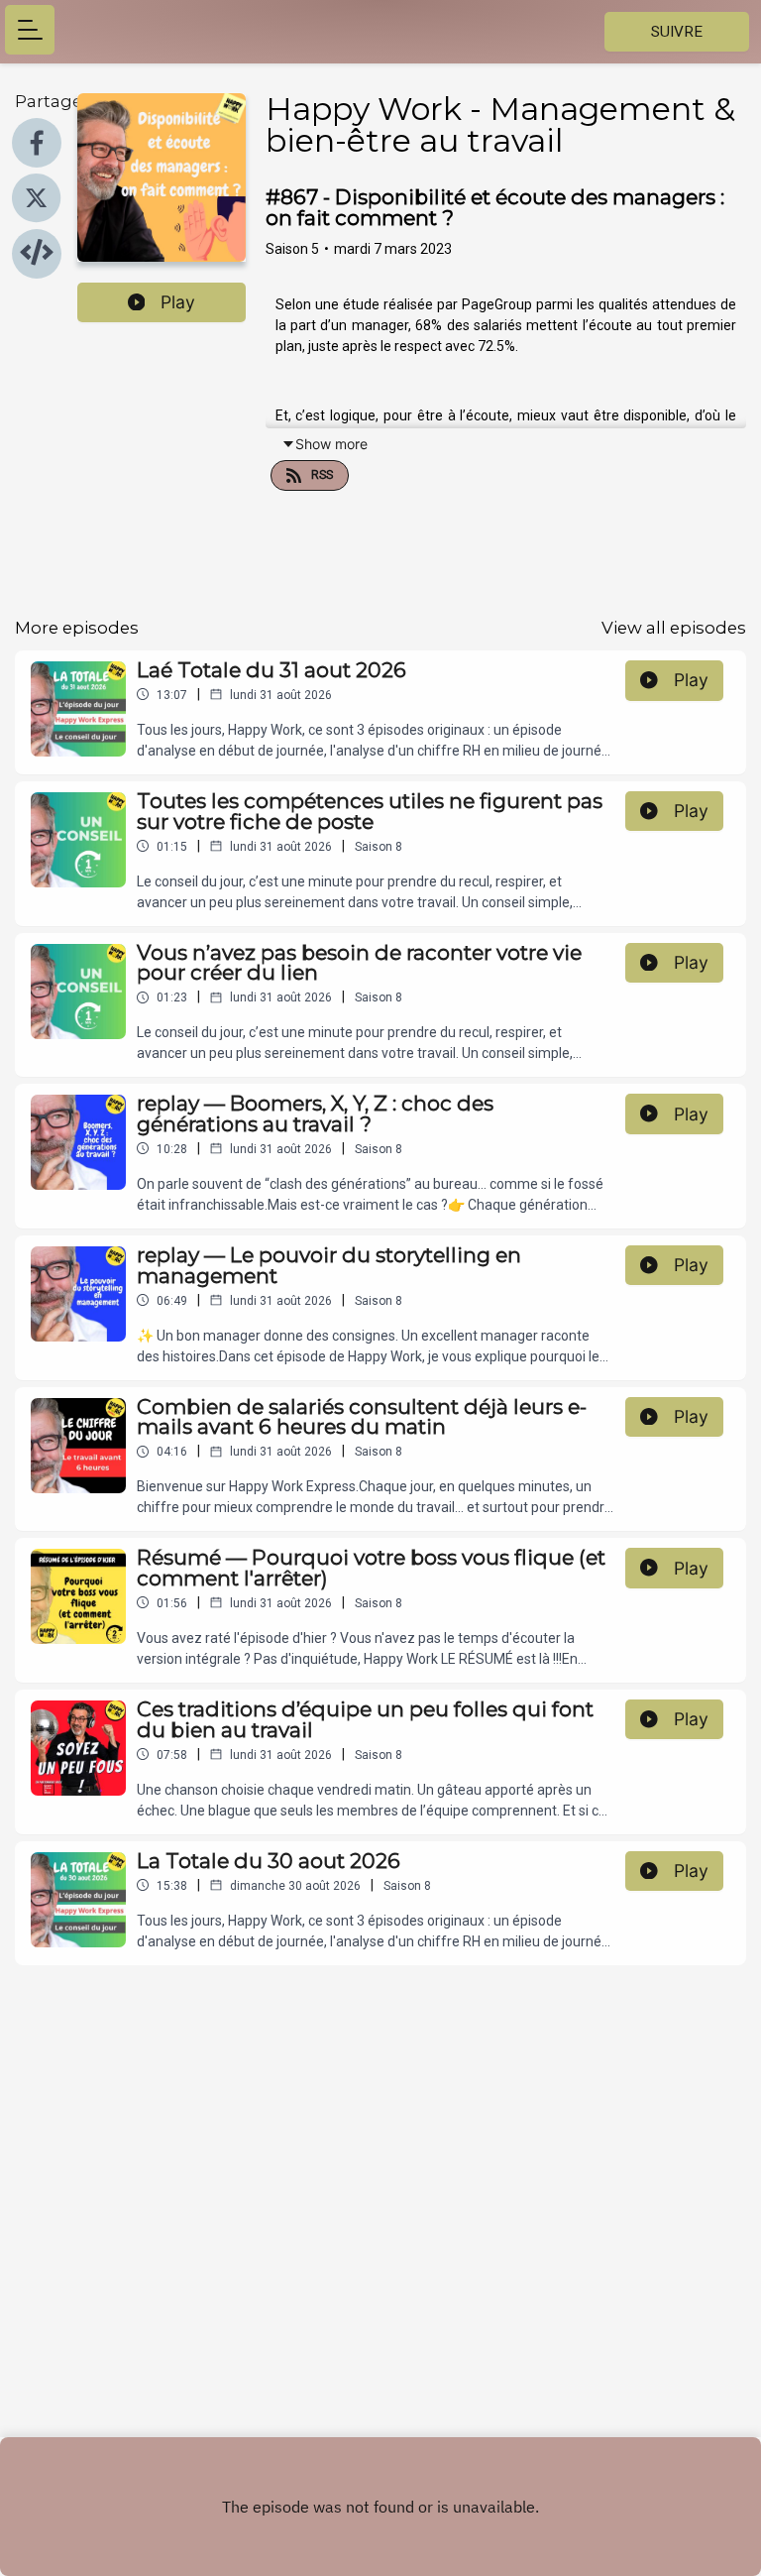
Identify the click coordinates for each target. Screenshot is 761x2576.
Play (178, 302)
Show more (331, 444)
